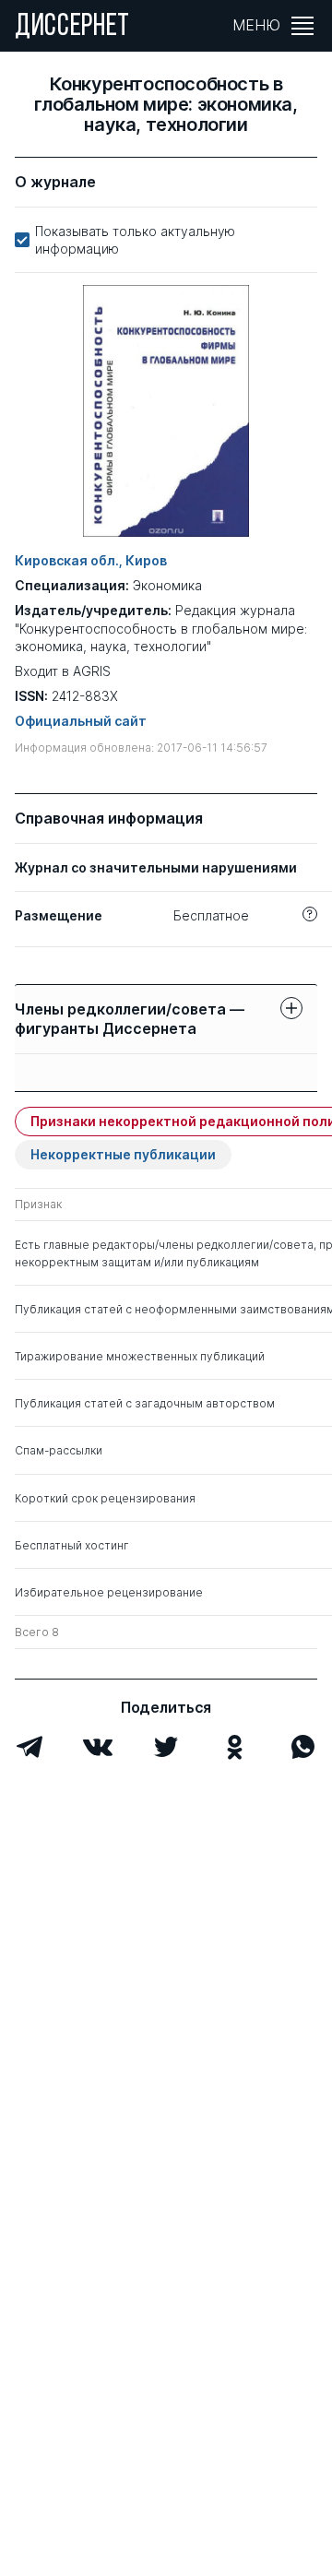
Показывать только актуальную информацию (135, 240)
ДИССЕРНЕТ (72, 28)
